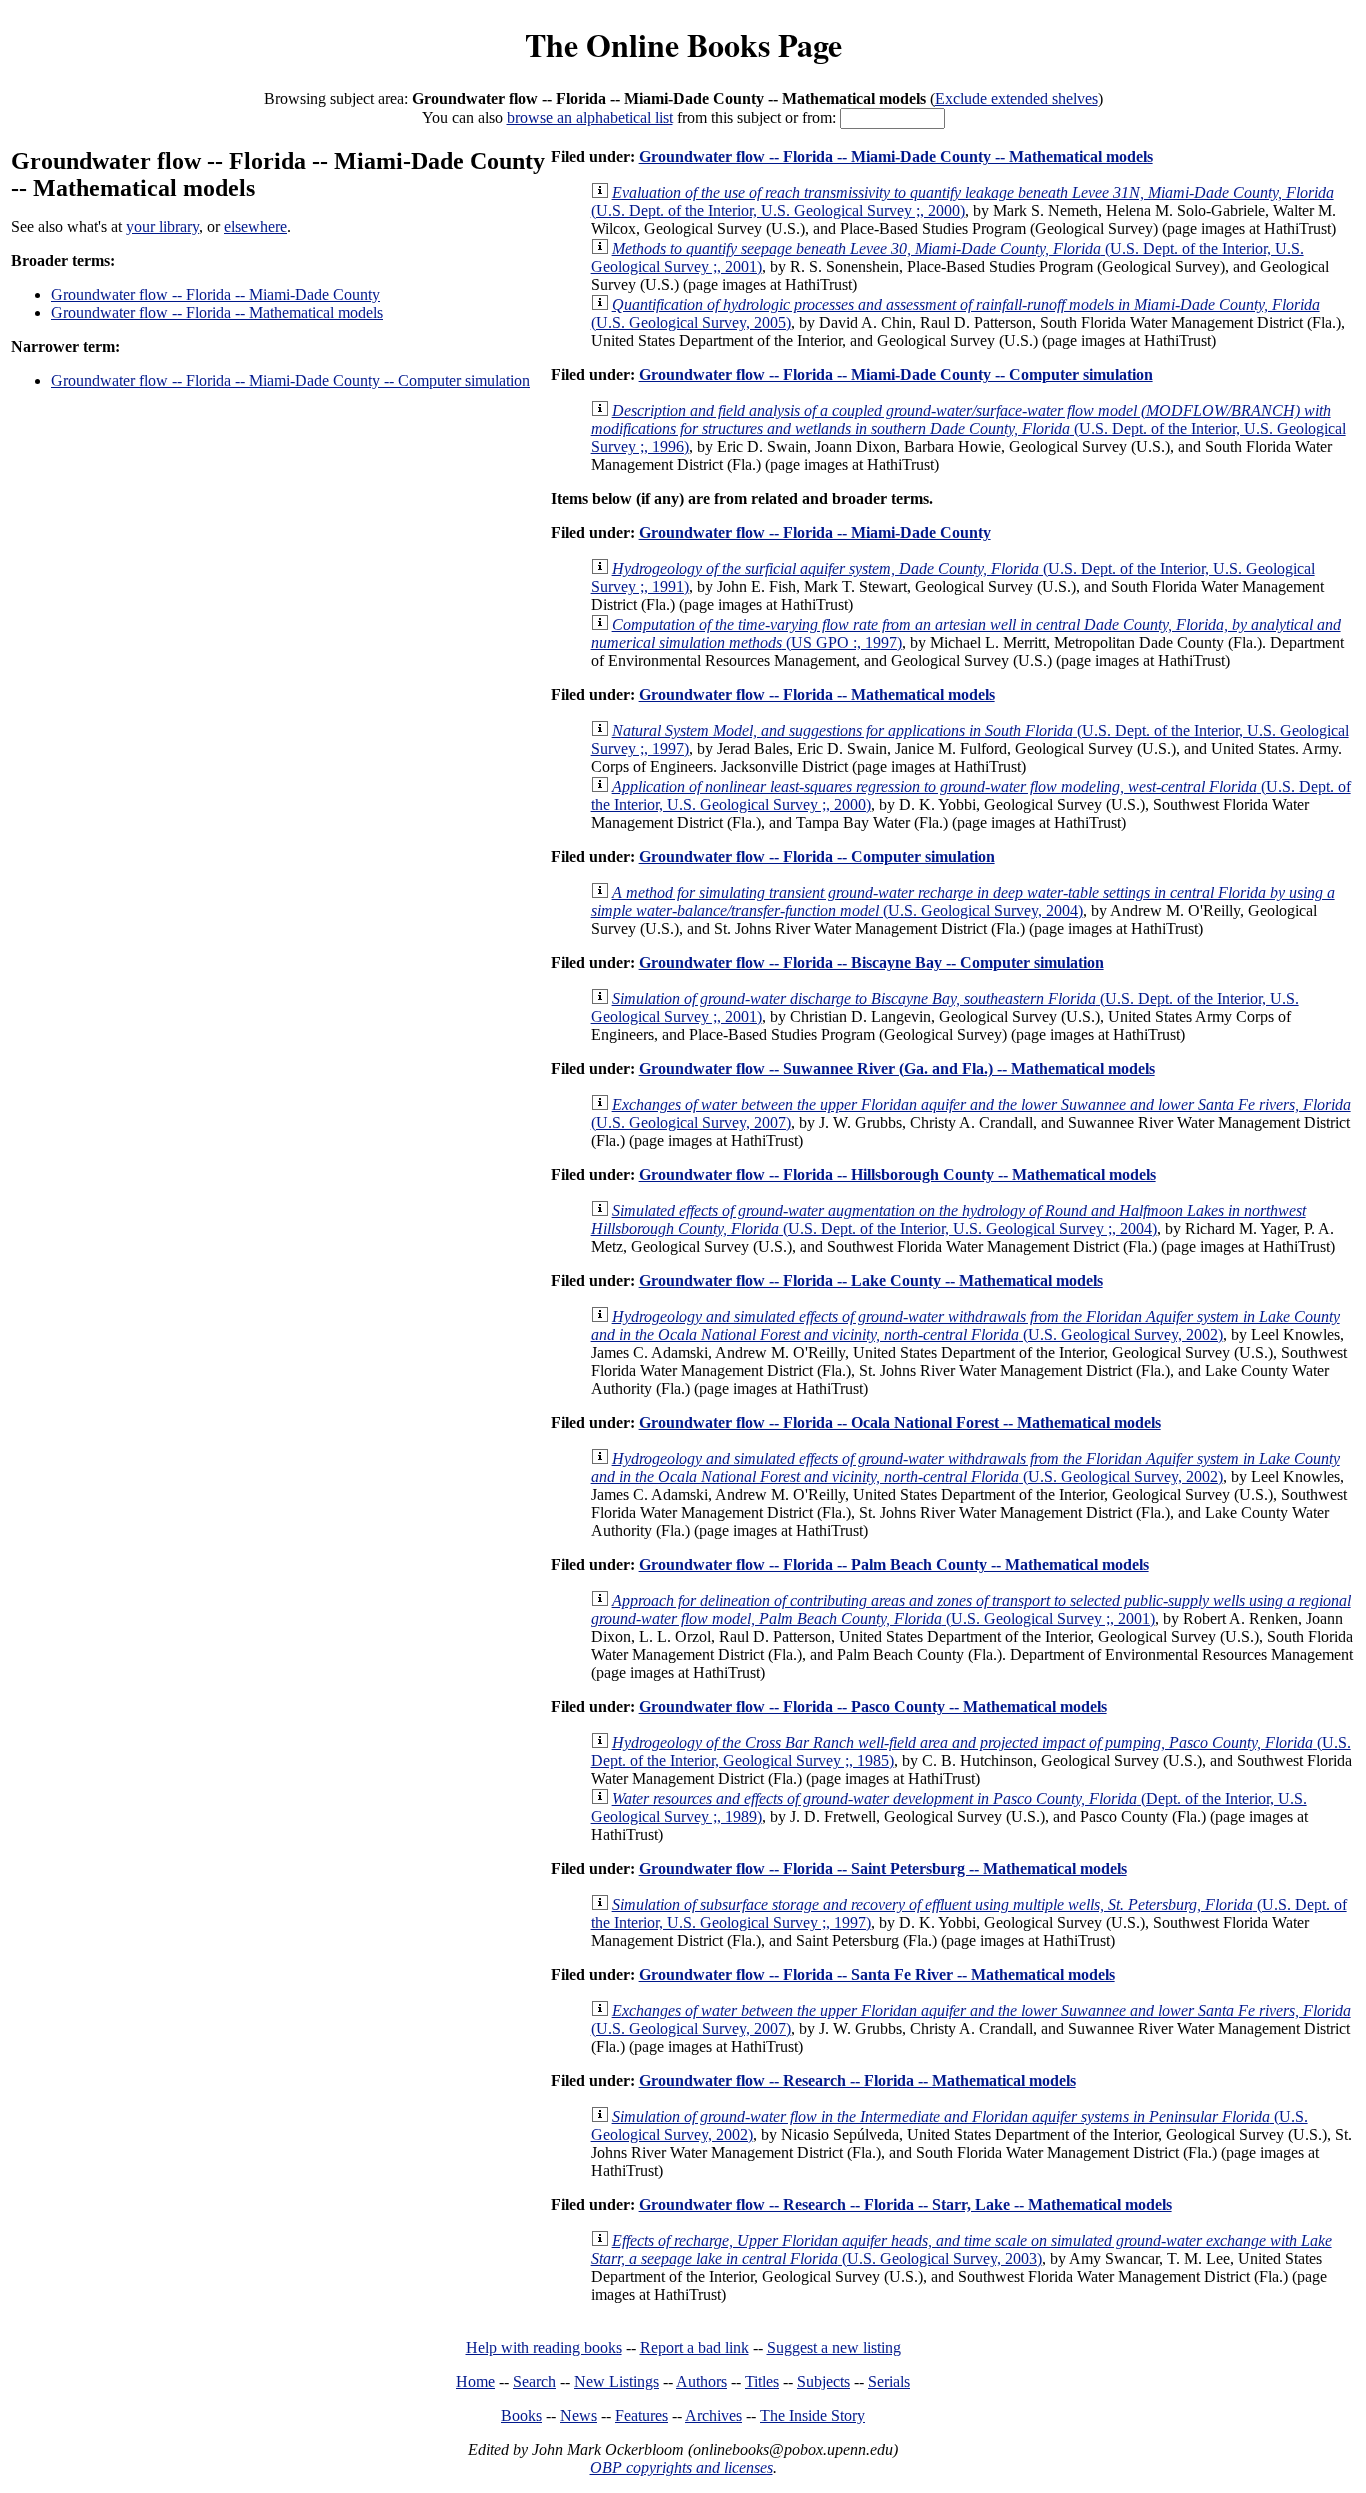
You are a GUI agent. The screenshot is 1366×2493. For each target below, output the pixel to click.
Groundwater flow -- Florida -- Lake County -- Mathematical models (871, 1280)
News (578, 2415)
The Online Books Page (683, 44)
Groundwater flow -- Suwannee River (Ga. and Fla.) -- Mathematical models (897, 1068)
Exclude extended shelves (1016, 98)
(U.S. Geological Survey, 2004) (963, 901)
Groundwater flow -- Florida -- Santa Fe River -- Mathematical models (877, 1974)
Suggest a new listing (834, 2347)
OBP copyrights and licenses (681, 2467)
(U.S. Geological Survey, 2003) (961, 2249)
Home (475, 2381)
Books (521, 2415)
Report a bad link (694, 2347)
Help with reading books (544, 2347)
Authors (701, 2381)
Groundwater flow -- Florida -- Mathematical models (217, 312)
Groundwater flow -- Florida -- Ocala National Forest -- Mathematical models (900, 1422)
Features (641, 2415)
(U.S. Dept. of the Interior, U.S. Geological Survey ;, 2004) (948, 1219)
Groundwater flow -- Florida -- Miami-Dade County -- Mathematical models (896, 156)
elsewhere (255, 226)
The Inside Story (812, 2415)
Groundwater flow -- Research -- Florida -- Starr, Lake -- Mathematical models (905, 2204)
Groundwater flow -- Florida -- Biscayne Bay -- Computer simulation (871, 962)
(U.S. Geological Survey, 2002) (965, 1325)
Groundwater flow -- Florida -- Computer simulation (817, 856)
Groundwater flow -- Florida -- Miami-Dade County (215, 294)
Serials (889, 2381)
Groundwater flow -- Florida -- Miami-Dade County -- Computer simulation (290, 380)
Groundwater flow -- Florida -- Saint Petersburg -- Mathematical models (883, 1868)
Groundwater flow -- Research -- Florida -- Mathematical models (857, 2080)
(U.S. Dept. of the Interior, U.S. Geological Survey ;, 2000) (962, 201)
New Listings (616, 2381)
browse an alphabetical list (590, 117)
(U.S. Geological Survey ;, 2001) (971, 1609)
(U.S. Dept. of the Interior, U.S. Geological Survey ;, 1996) (968, 428)
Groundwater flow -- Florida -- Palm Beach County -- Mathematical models (894, 1564)
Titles (762, 2381)
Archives (713, 2415)
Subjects (823, 2381)
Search (534, 2381)
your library (162, 226)
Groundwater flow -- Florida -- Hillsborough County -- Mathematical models (897, 1174)
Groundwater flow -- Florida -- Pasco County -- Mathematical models (873, 1706)
